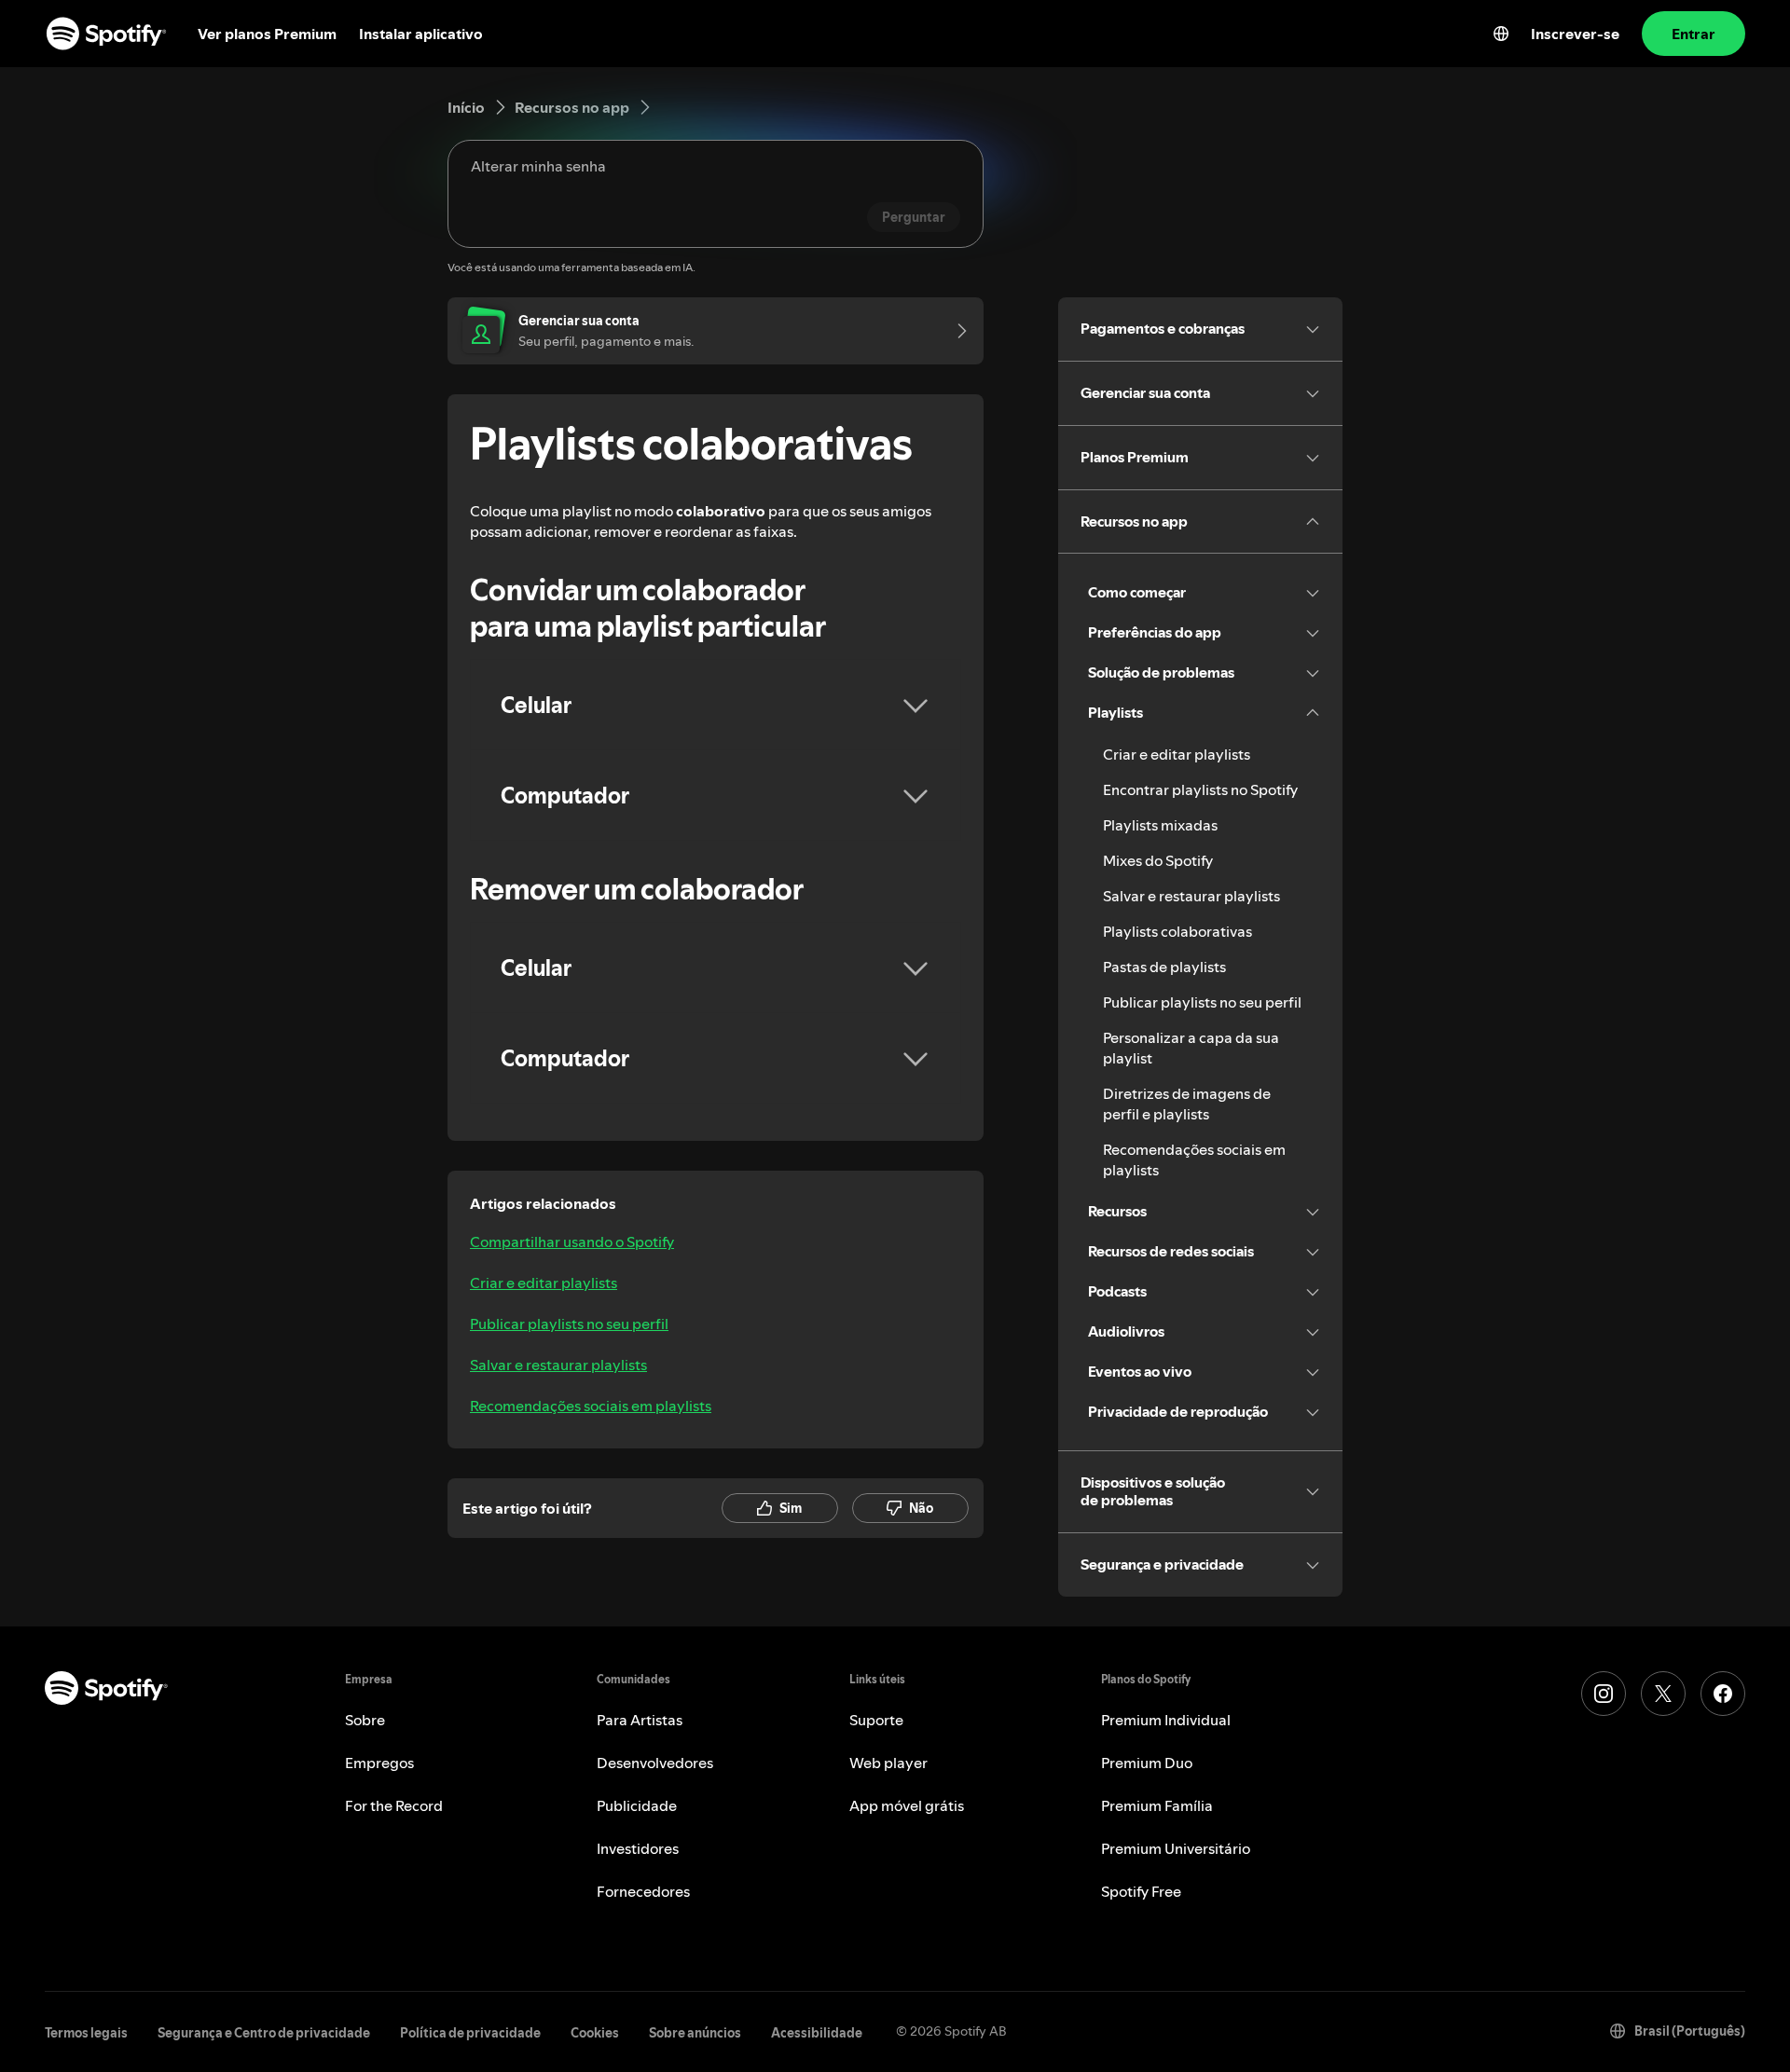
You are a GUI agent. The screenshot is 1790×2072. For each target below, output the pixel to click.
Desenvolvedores (655, 1763)
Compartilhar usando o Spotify (572, 1242)
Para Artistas (640, 1720)
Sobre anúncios (695, 2033)
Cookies (595, 2033)
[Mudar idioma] (1501, 34)
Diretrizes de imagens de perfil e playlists (1187, 1104)
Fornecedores (643, 1891)
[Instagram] (1604, 1694)
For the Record (394, 1805)
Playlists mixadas (1160, 825)
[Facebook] (1723, 1694)
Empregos (379, 1763)
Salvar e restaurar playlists (558, 1365)
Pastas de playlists (1164, 967)
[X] (1663, 1694)
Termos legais (86, 2033)
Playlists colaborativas (1177, 931)
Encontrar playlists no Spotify (1200, 789)
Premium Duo (1147, 1763)
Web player (888, 1763)
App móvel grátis (907, 1805)
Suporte (876, 1720)
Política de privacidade (470, 2033)
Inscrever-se (1575, 34)
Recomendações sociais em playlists (591, 1406)
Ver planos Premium (267, 34)
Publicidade (637, 1805)
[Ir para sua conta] (956, 331)
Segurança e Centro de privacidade (264, 2033)
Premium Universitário (1176, 1848)
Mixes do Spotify (1158, 860)
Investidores (638, 1848)
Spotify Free (1141, 1891)
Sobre (365, 1720)
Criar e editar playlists (544, 1283)
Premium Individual (1166, 1720)
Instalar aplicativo (421, 34)
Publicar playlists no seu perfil (569, 1324)
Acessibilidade (817, 2033)
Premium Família (1157, 1805)
